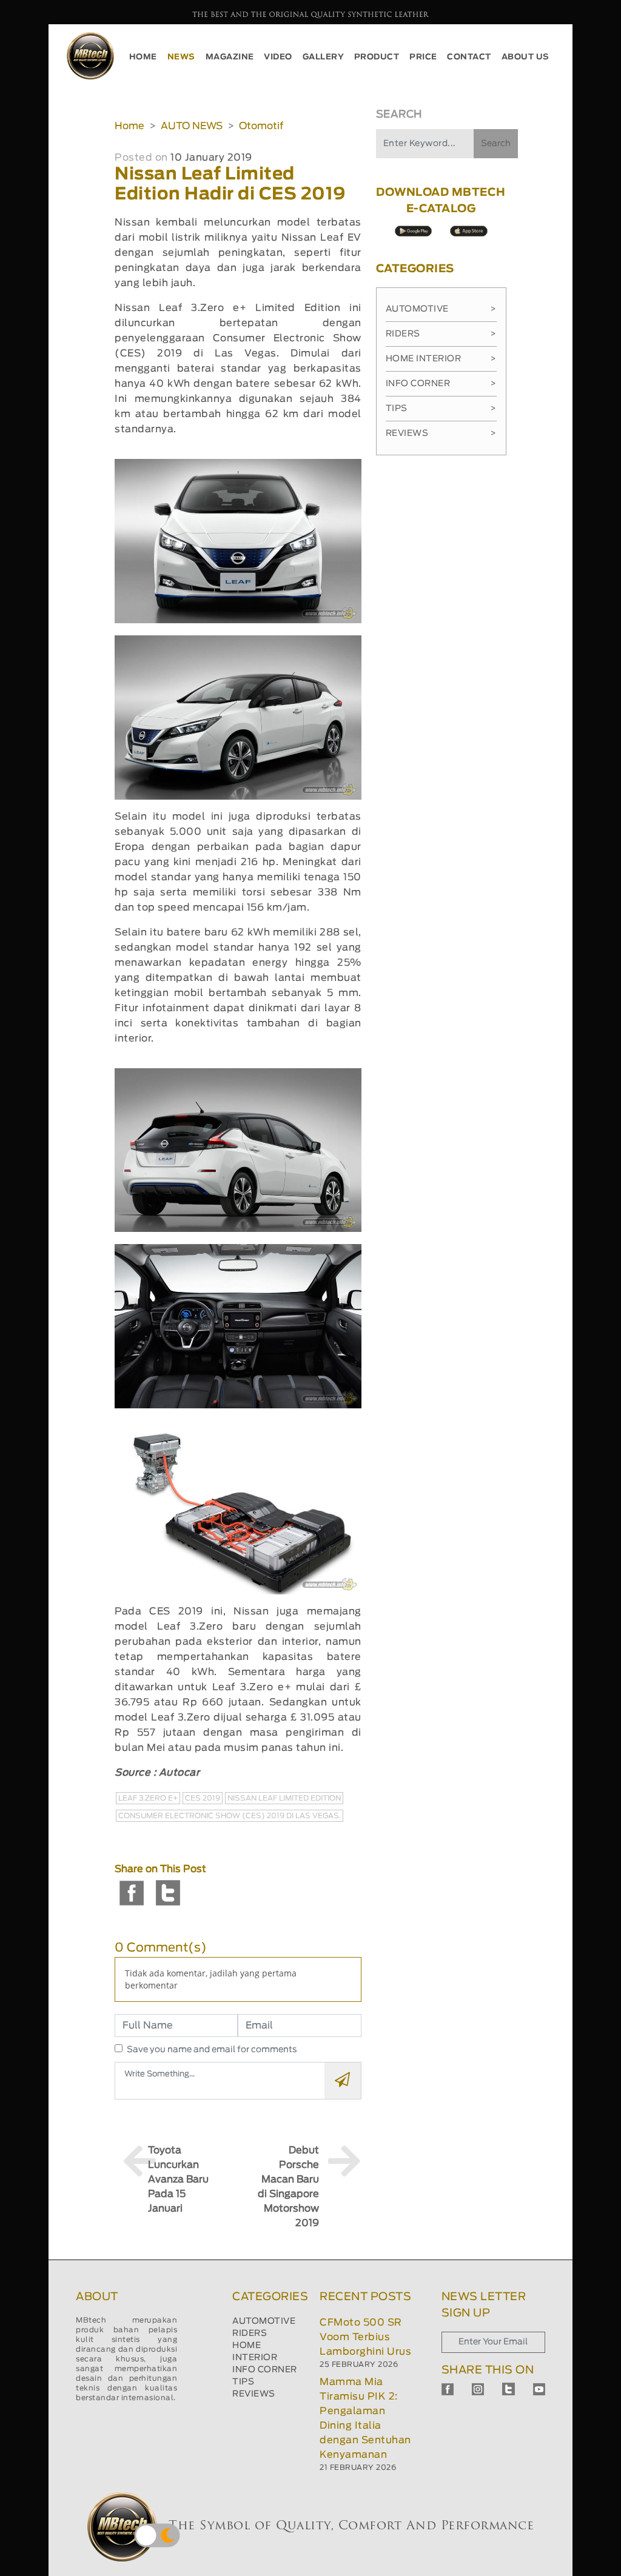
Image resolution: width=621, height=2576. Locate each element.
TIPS (243, 2382)
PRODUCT (377, 57)
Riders (441, 334)
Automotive (441, 309)
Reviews (441, 433)
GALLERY (324, 57)
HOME (143, 57)
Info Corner (441, 384)
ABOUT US (525, 57)
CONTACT (469, 57)
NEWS (181, 57)
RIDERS (250, 2333)
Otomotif (261, 126)
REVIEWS (254, 2394)
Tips (441, 409)
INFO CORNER (265, 2370)
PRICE (423, 57)
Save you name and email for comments (212, 2050)
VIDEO (278, 57)
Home (129, 126)
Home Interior (441, 359)
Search (496, 144)
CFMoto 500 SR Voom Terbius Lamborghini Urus (365, 2337)
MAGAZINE (230, 57)
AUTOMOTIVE (264, 2321)
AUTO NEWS (192, 126)
